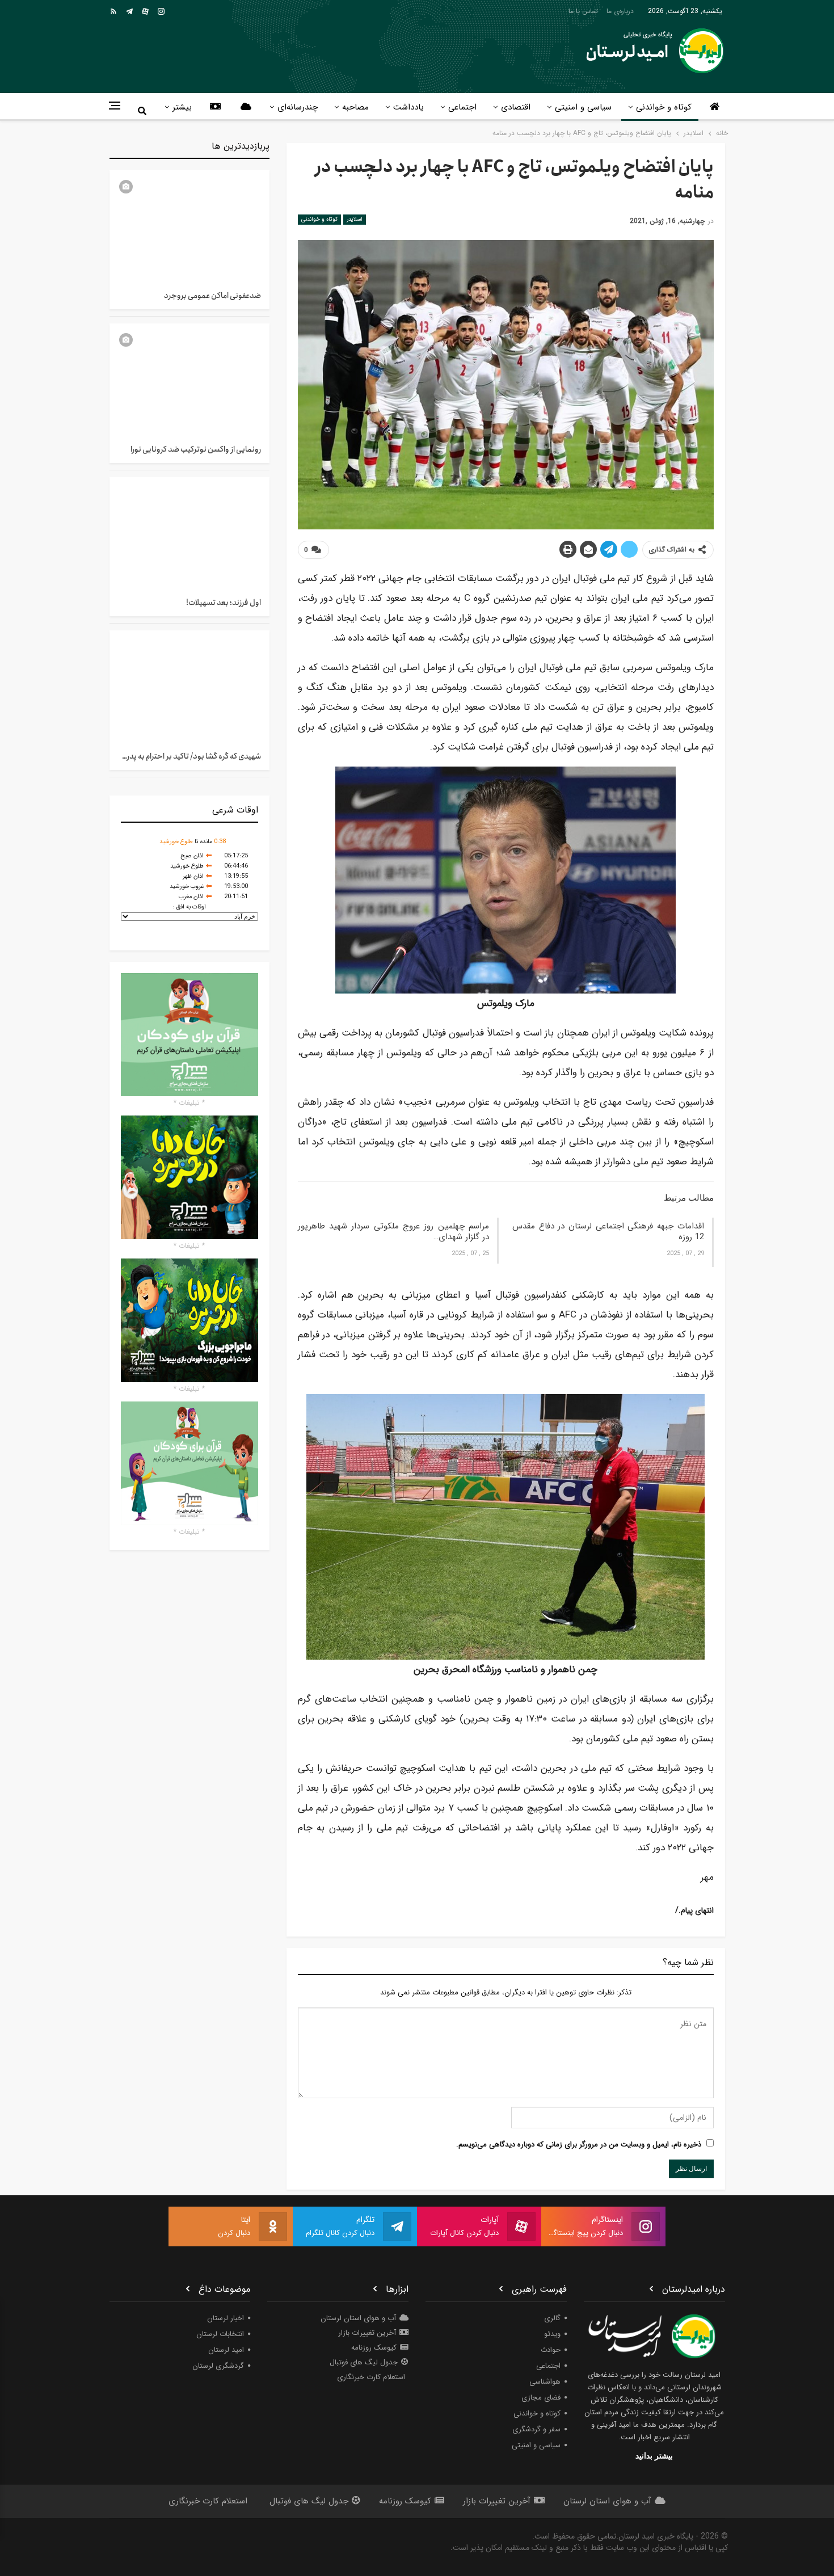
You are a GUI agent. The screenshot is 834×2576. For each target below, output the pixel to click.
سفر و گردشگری (536, 2429)
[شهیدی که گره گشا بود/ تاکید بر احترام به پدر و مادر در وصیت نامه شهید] (189, 686)
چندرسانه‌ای (298, 107)
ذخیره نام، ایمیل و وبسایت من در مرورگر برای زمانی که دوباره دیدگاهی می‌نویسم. (579, 2144)
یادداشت (408, 107)
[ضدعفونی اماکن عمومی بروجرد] (189, 226)
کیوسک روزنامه (374, 2348)
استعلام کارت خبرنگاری (371, 2377)
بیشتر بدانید (654, 2456)
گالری (552, 2318)
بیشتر (182, 107)
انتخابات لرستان (220, 2334)
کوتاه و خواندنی (664, 107)
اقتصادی (516, 107)
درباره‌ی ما (620, 11)
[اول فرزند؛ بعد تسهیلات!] (189, 533)
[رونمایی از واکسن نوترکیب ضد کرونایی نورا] (189, 379)
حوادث (551, 2350)
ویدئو (552, 2334)
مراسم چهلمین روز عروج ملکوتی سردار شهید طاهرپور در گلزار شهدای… (393, 1232)
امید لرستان (226, 2350)
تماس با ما (583, 11)
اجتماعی (462, 107)
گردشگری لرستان (218, 2366)
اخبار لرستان (226, 2318)
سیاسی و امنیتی (583, 107)
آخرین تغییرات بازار (367, 2333)
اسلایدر (355, 219)
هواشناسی (545, 2382)
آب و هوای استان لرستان (358, 2318)
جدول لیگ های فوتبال (364, 2362)
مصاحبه (355, 107)
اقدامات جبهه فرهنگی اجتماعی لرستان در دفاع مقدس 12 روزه (608, 1232)
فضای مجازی (541, 2398)
